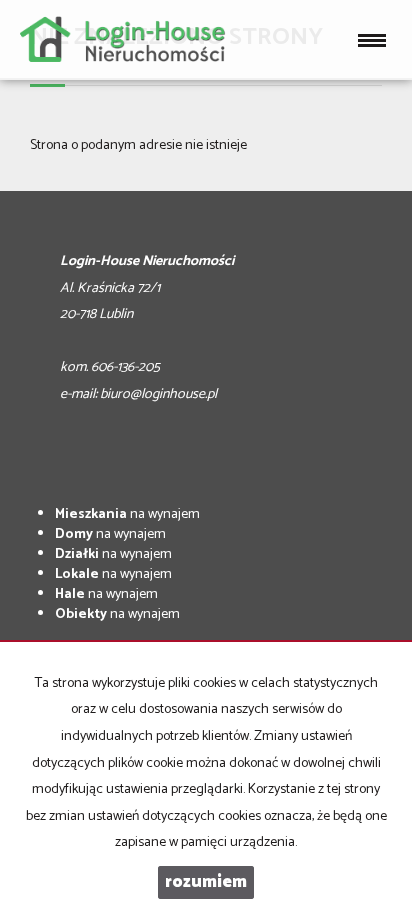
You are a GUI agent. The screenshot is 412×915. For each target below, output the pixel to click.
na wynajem (127, 514)
